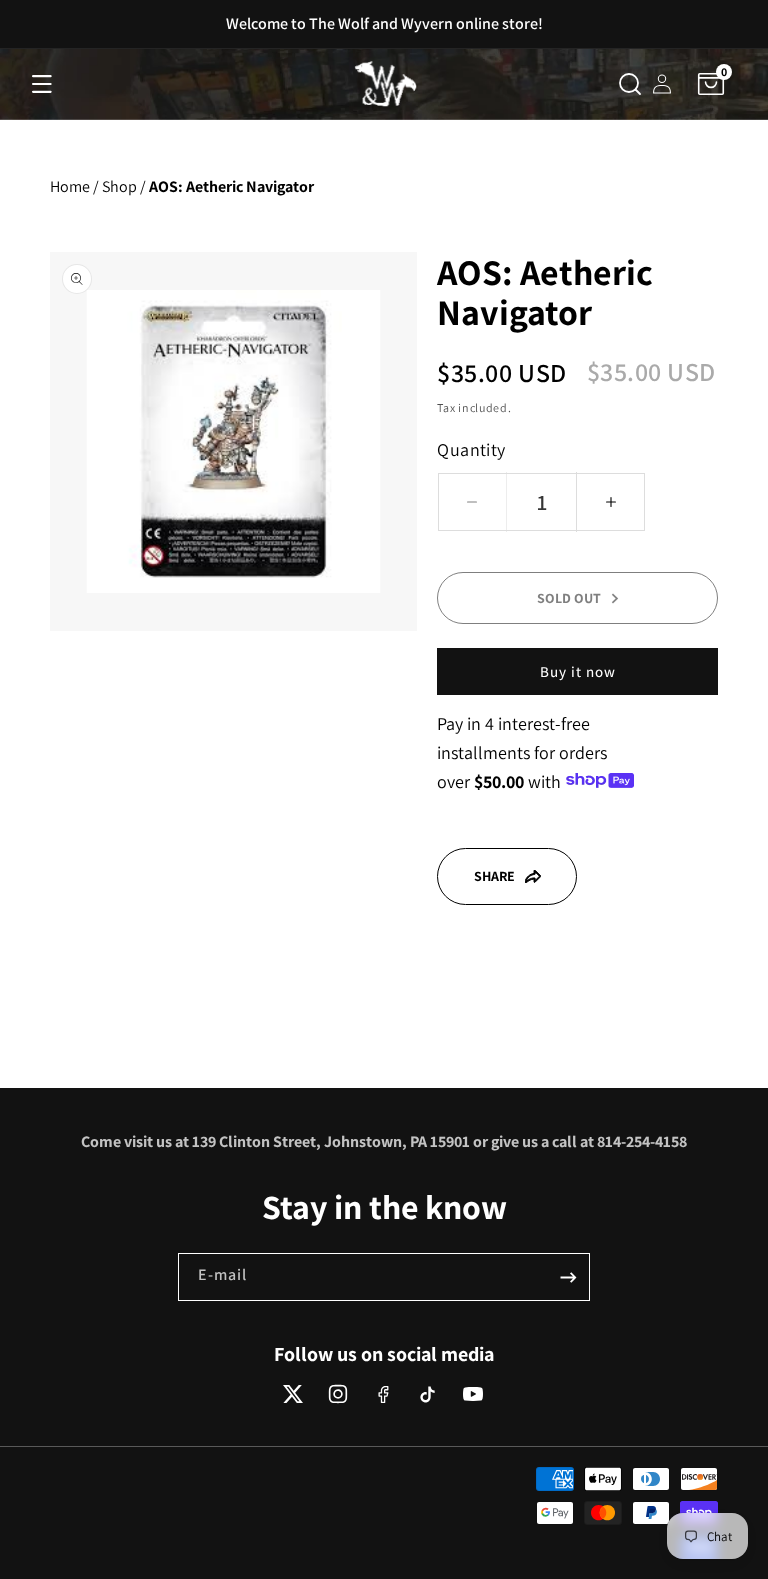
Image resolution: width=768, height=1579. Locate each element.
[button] (42, 84)
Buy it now (578, 671)
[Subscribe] (568, 1277)
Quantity (471, 449)
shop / (124, 186)
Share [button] (494, 876)
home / (74, 186)
